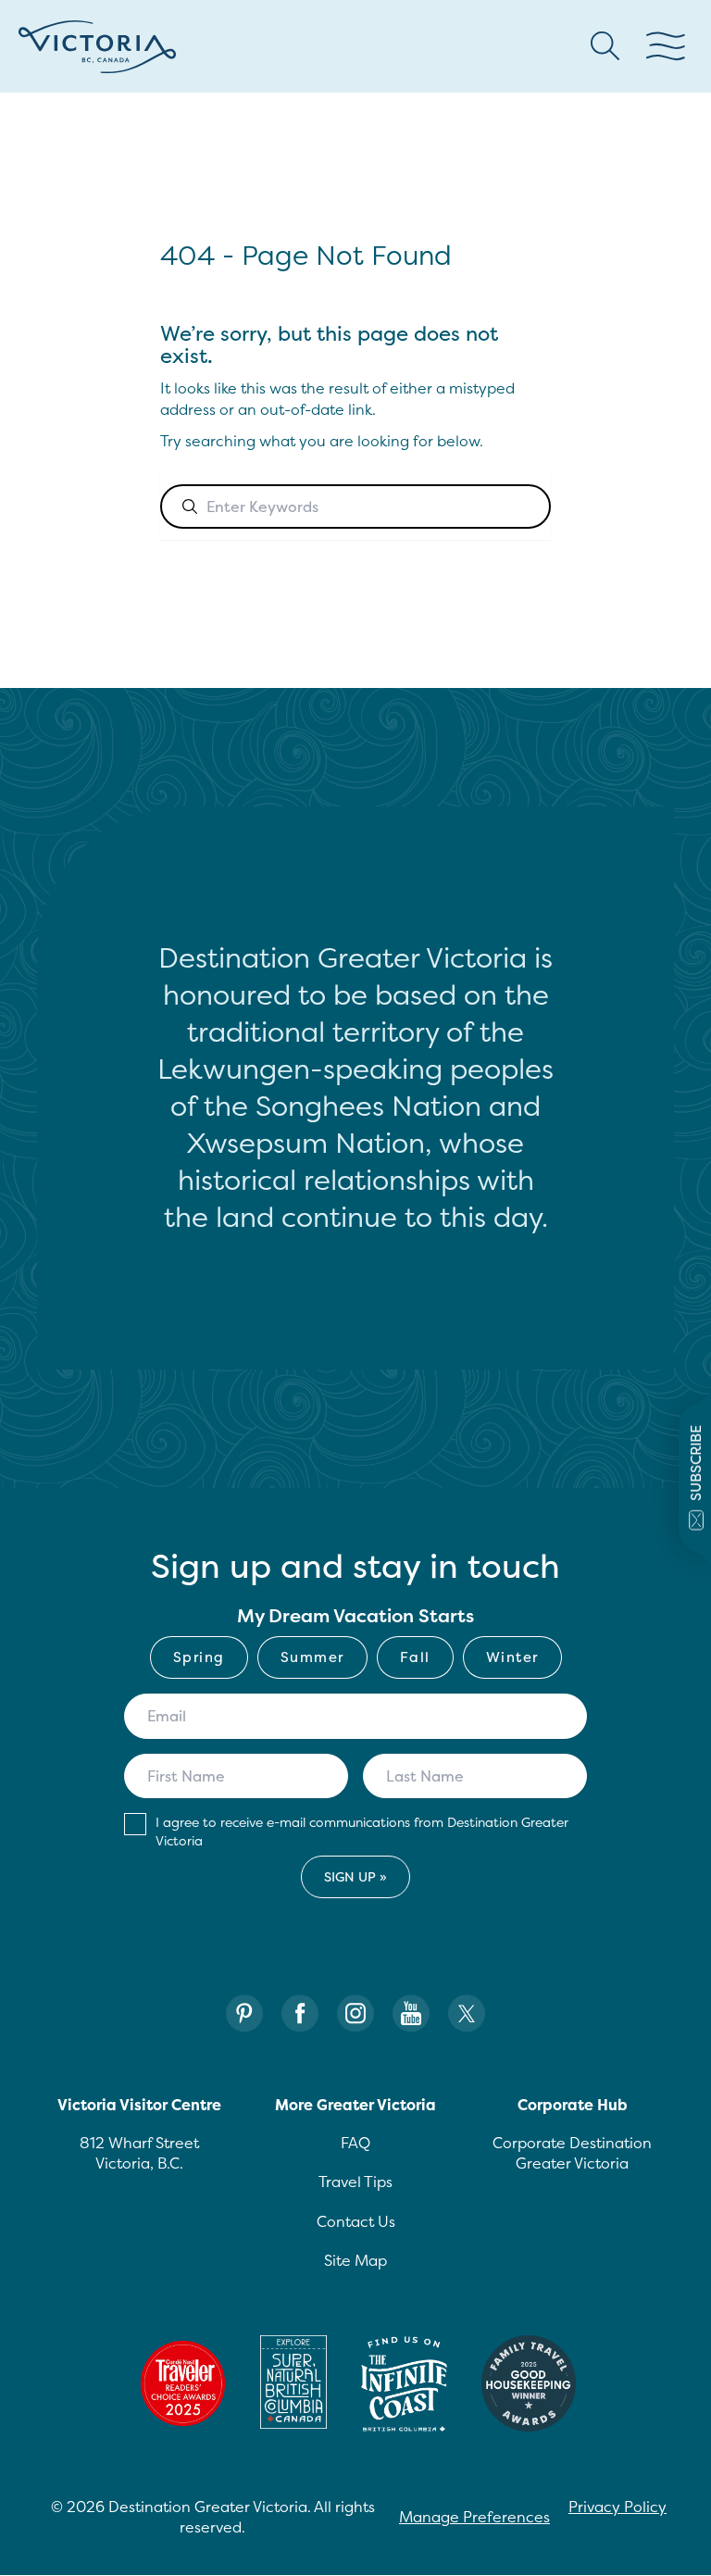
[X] (467, 2013)
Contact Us (356, 2221)
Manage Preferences (474, 2517)
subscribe (696, 1462)
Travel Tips (355, 2182)
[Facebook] (300, 2013)
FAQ (355, 2143)
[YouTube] (411, 2013)
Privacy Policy (617, 2507)
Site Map (355, 2260)
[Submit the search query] (190, 506)
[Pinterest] (244, 2013)
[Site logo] (97, 47)
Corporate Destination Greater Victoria (572, 2153)
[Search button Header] (605, 46)
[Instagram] (355, 2013)
